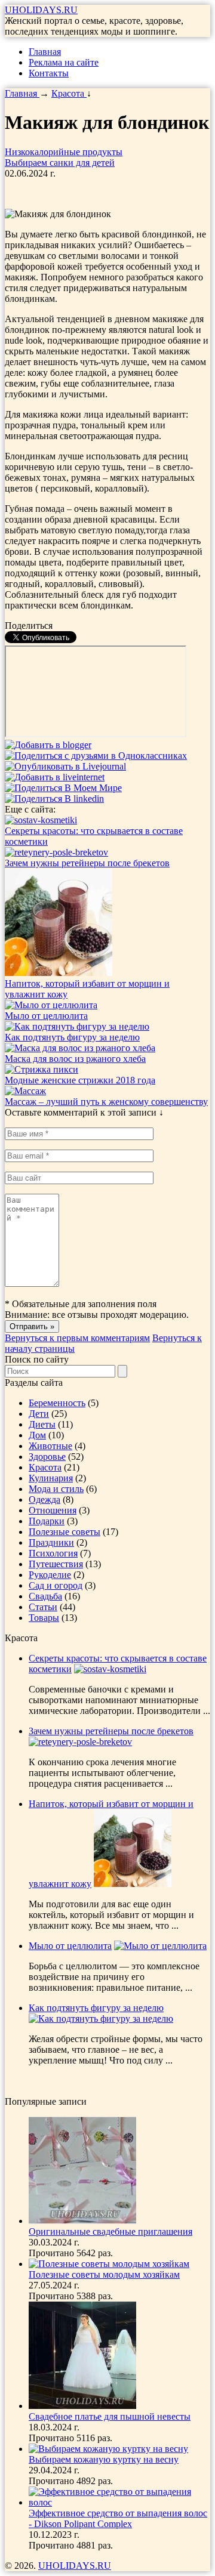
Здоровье (47, 1457)
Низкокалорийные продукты (64, 152)
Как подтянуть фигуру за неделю (72, 1037)
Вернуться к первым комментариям (77, 1338)
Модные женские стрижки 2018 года (80, 1080)
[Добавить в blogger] (48, 745)
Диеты (42, 1424)
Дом (37, 1435)
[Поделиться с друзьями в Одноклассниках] (96, 756)
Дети (39, 1414)
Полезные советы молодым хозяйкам (104, 2274)
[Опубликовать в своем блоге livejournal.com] (65, 766)
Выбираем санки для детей (60, 163)
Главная (45, 52)
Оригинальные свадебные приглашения (110, 2231)
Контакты (49, 73)
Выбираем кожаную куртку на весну (104, 2459)
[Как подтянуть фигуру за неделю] (77, 1026)
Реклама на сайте (64, 62)
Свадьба (45, 1596)
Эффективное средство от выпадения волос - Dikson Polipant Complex (118, 2518)
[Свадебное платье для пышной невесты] (82, 2406)
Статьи (43, 1607)
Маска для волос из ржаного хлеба (75, 1059)
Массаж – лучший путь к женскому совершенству (106, 1102)
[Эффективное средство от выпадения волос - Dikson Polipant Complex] (119, 2502)
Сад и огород (56, 1585)
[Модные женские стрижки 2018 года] (42, 1069)
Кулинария (51, 1478)
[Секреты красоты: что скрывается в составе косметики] (41, 820)
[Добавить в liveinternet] (55, 777)
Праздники (51, 1542)
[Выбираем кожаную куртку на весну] (108, 2449)
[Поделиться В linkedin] (54, 799)
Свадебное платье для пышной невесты (110, 2416)
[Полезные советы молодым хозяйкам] (109, 2264)
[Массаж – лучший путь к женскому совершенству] (25, 1091)
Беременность (57, 1403)
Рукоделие (50, 1575)
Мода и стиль (56, 1489)
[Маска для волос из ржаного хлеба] (80, 1048)
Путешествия (56, 1564)
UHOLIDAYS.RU (41, 10)
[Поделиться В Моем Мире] (63, 788)
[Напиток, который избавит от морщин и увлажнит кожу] (59, 973)
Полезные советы (64, 1532)
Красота (45, 1467)
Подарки (47, 1521)
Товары (44, 1618)
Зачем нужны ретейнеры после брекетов (87, 863)
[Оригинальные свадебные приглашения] (82, 2221)
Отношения (53, 1510)
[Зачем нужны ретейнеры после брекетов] (56, 852)
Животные (50, 1446)
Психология (53, 1553)
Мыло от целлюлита (46, 1016)
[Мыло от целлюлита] (51, 1005)
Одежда (44, 1499)
